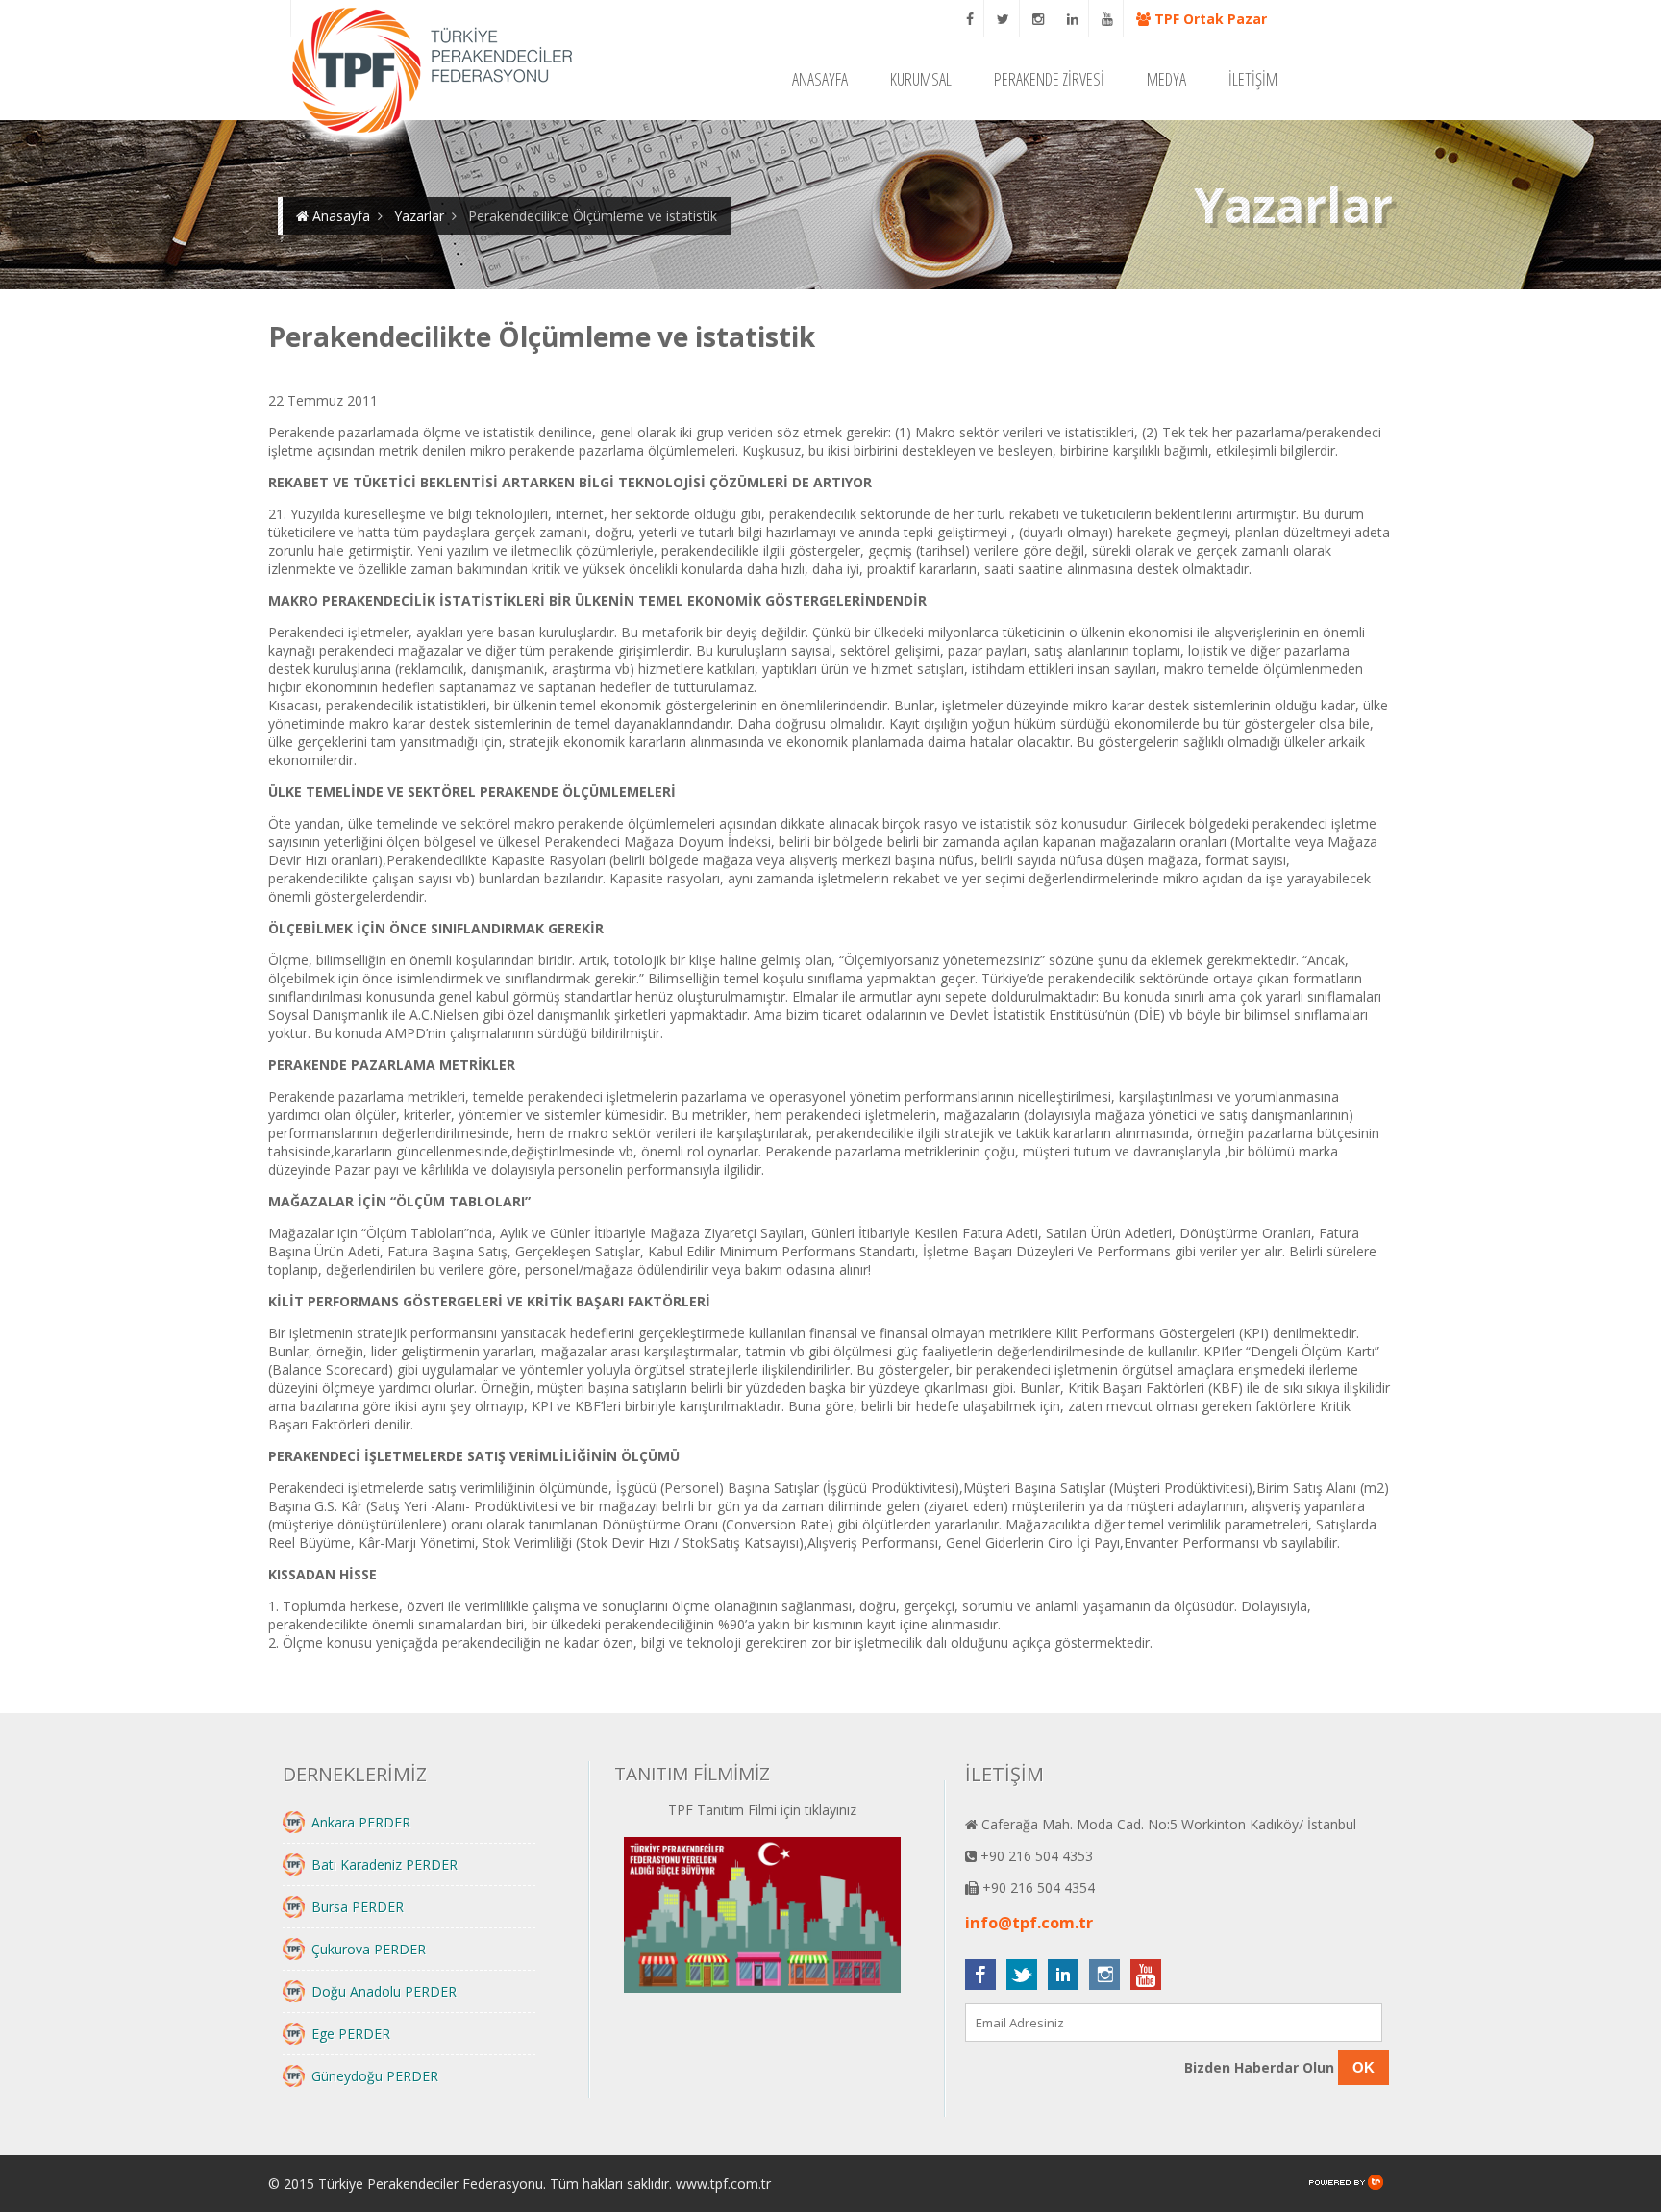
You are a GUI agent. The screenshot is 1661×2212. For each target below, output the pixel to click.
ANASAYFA (820, 79)
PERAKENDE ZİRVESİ (1049, 79)
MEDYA (1166, 79)
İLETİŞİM (1253, 79)
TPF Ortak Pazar (1209, 19)
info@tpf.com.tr (1029, 1923)
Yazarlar (419, 216)
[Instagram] (1039, 19)
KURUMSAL (921, 79)
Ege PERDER (351, 2034)
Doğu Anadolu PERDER (384, 1991)
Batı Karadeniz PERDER (384, 1864)
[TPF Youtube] (1108, 19)
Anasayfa (339, 216)
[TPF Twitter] (1004, 19)
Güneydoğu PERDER (375, 2076)
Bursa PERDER (358, 1907)
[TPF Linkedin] (1073, 19)
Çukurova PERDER (369, 1949)
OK (1364, 2067)
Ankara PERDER (361, 1822)
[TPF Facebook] (970, 19)
